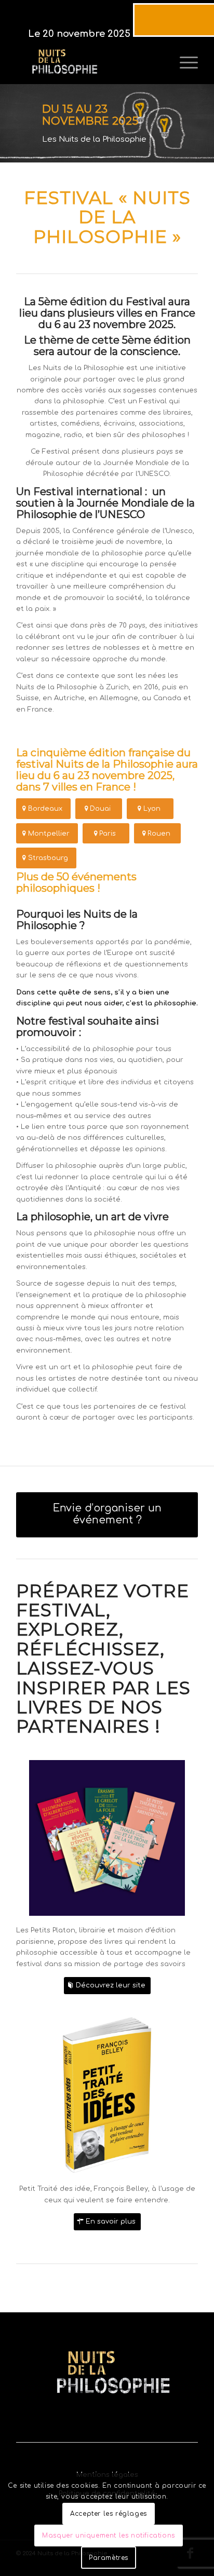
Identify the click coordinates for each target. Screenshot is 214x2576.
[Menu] (184, 63)
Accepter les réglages (109, 2514)
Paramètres (109, 2558)
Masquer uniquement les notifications (109, 2536)
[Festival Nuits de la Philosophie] (89, 63)
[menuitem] (184, 63)
